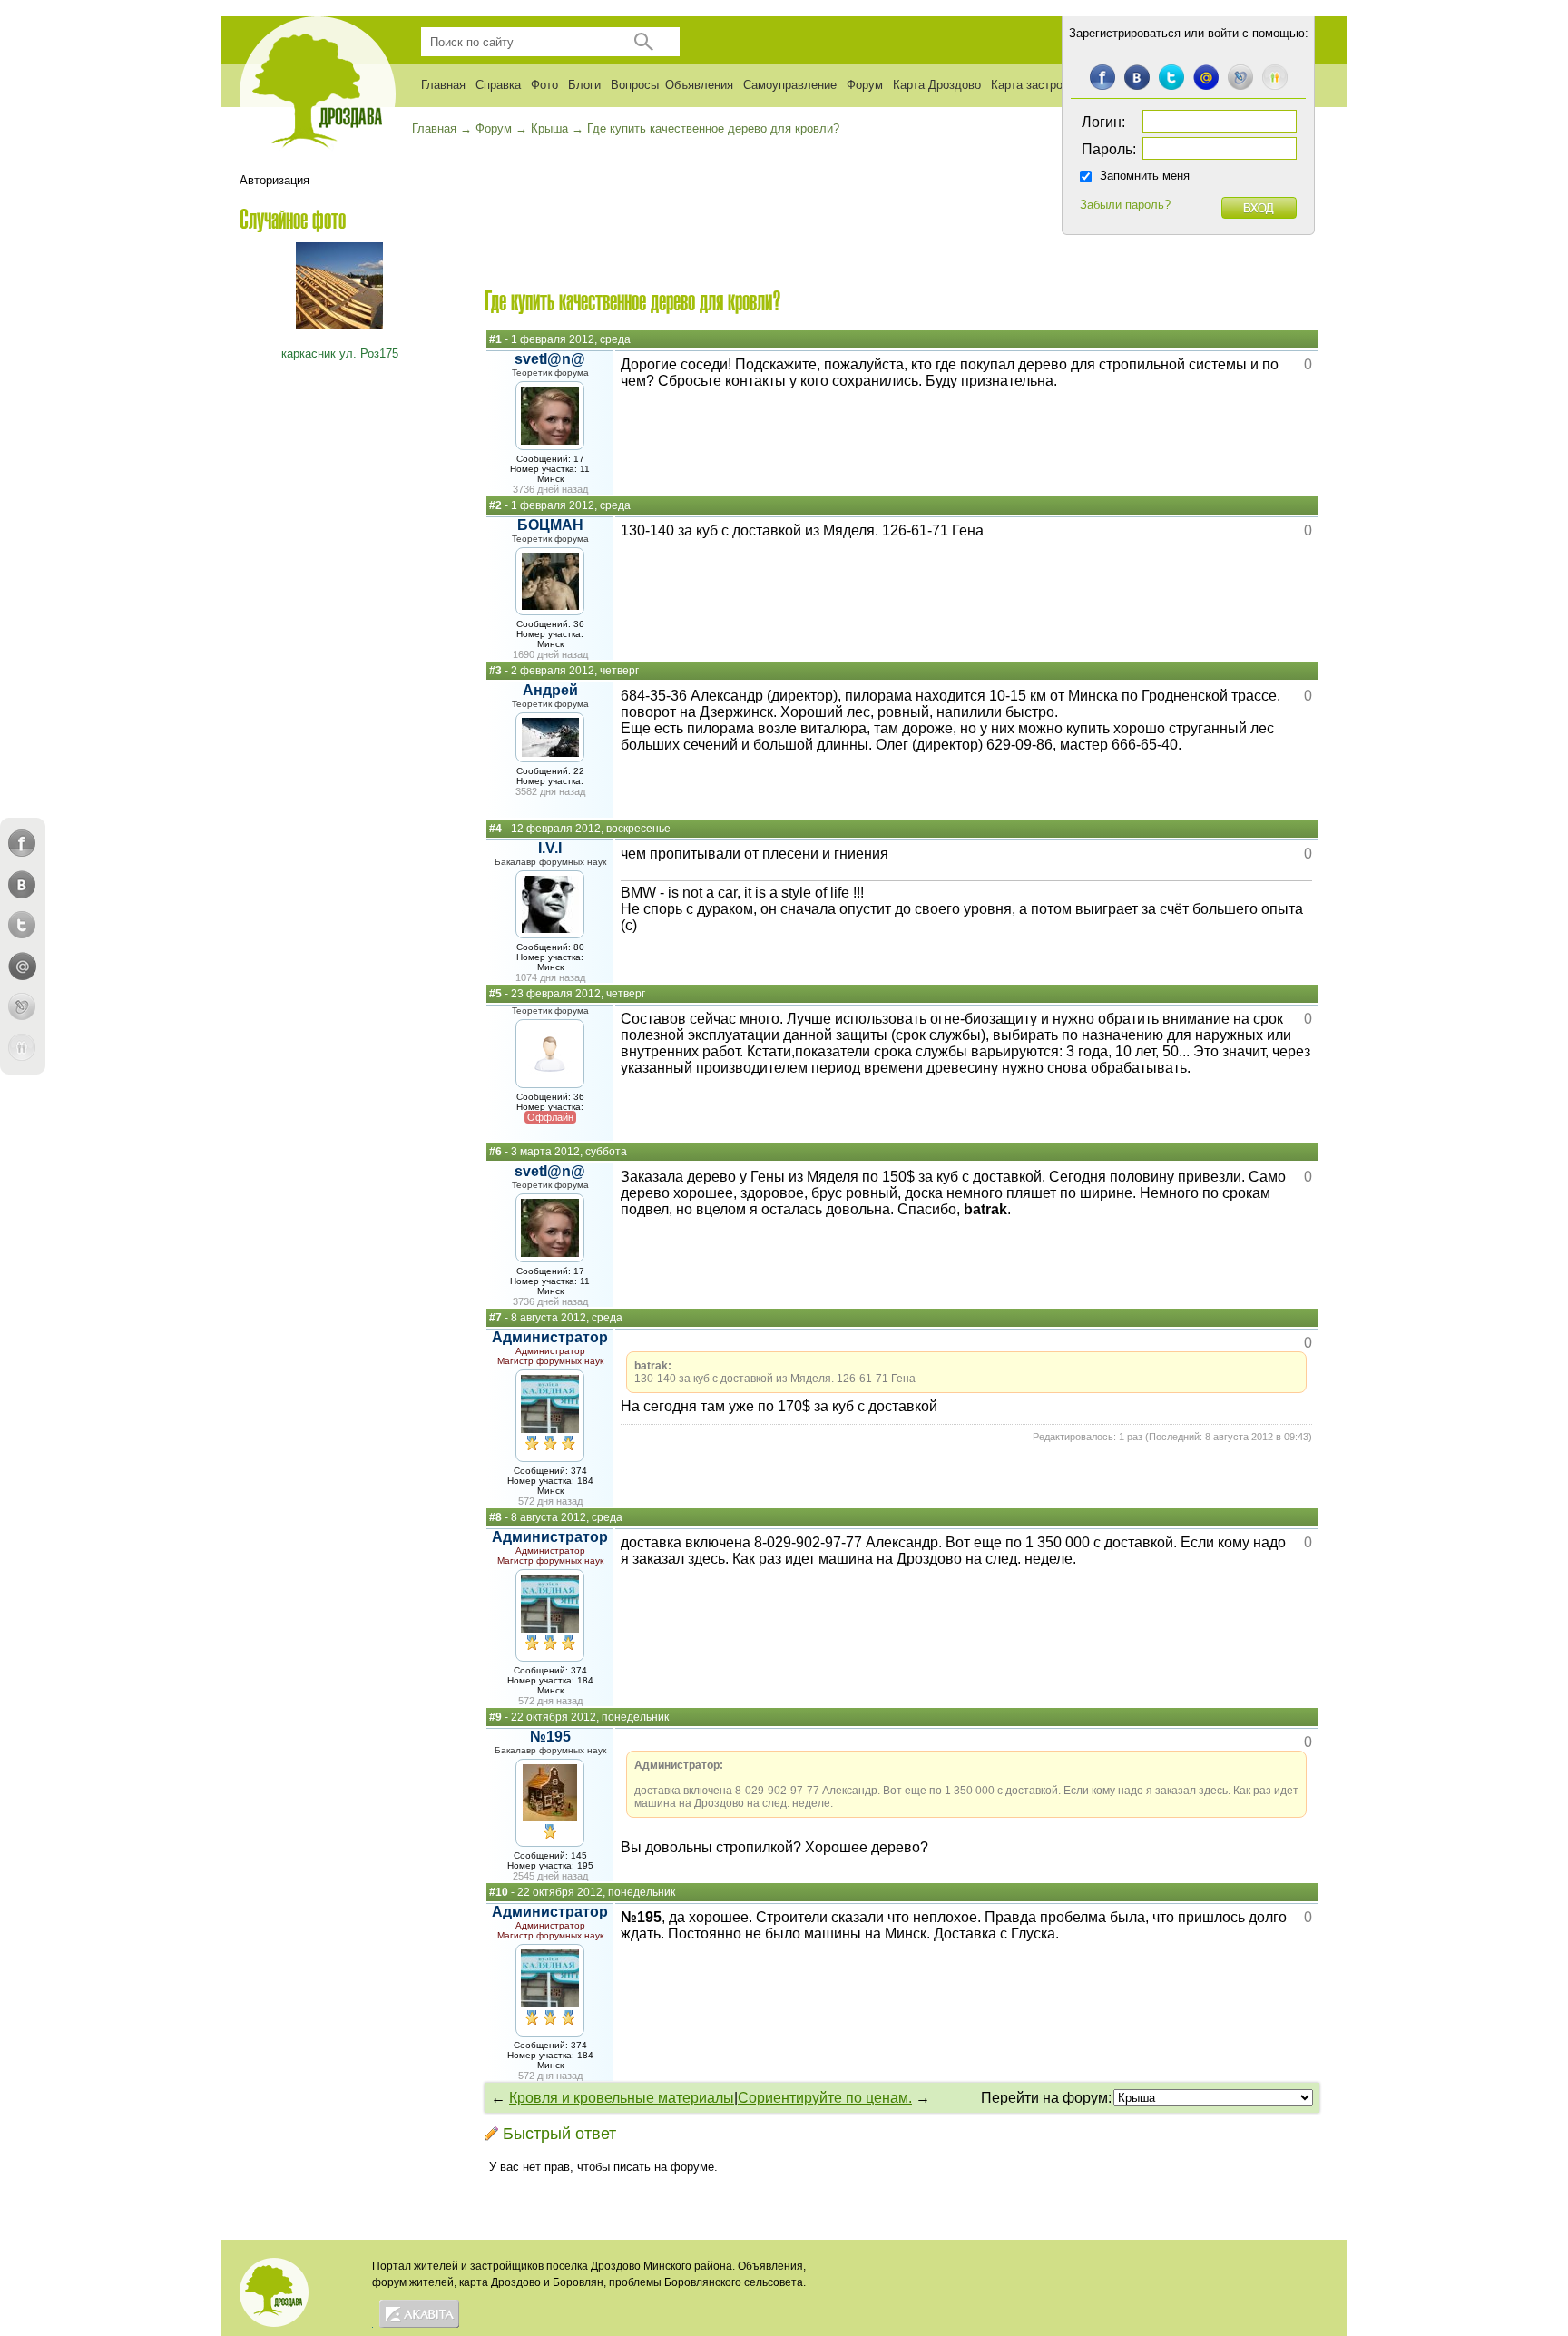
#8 (495, 1517)
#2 (495, 505)
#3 (495, 671)
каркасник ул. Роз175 (340, 353)
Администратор (550, 1337)
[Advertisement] (902, 228)
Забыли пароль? (1125, 205)
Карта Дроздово (937, 85)
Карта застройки (1036, 85)
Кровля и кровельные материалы (622, 2098)
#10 (499, 1892)
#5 (495, 994)
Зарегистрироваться (1125, 33)
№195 (550, 1737)
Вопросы (635, 85)
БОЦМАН (550, 525)
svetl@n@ (550, 359)
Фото (544, 85)
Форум (865, 85)
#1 (495, 339)
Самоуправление (790, 85)
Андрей (550, 690)
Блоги (584, 85)
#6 (495, 1152)
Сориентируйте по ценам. (825, 2098)
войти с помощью (1256, 33)
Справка (498, 85)
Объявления (699, 85)
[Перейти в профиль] (550, 440)
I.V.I (550, 848)
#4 (495, 829)
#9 (495, 1717)
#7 (495, 1318)
